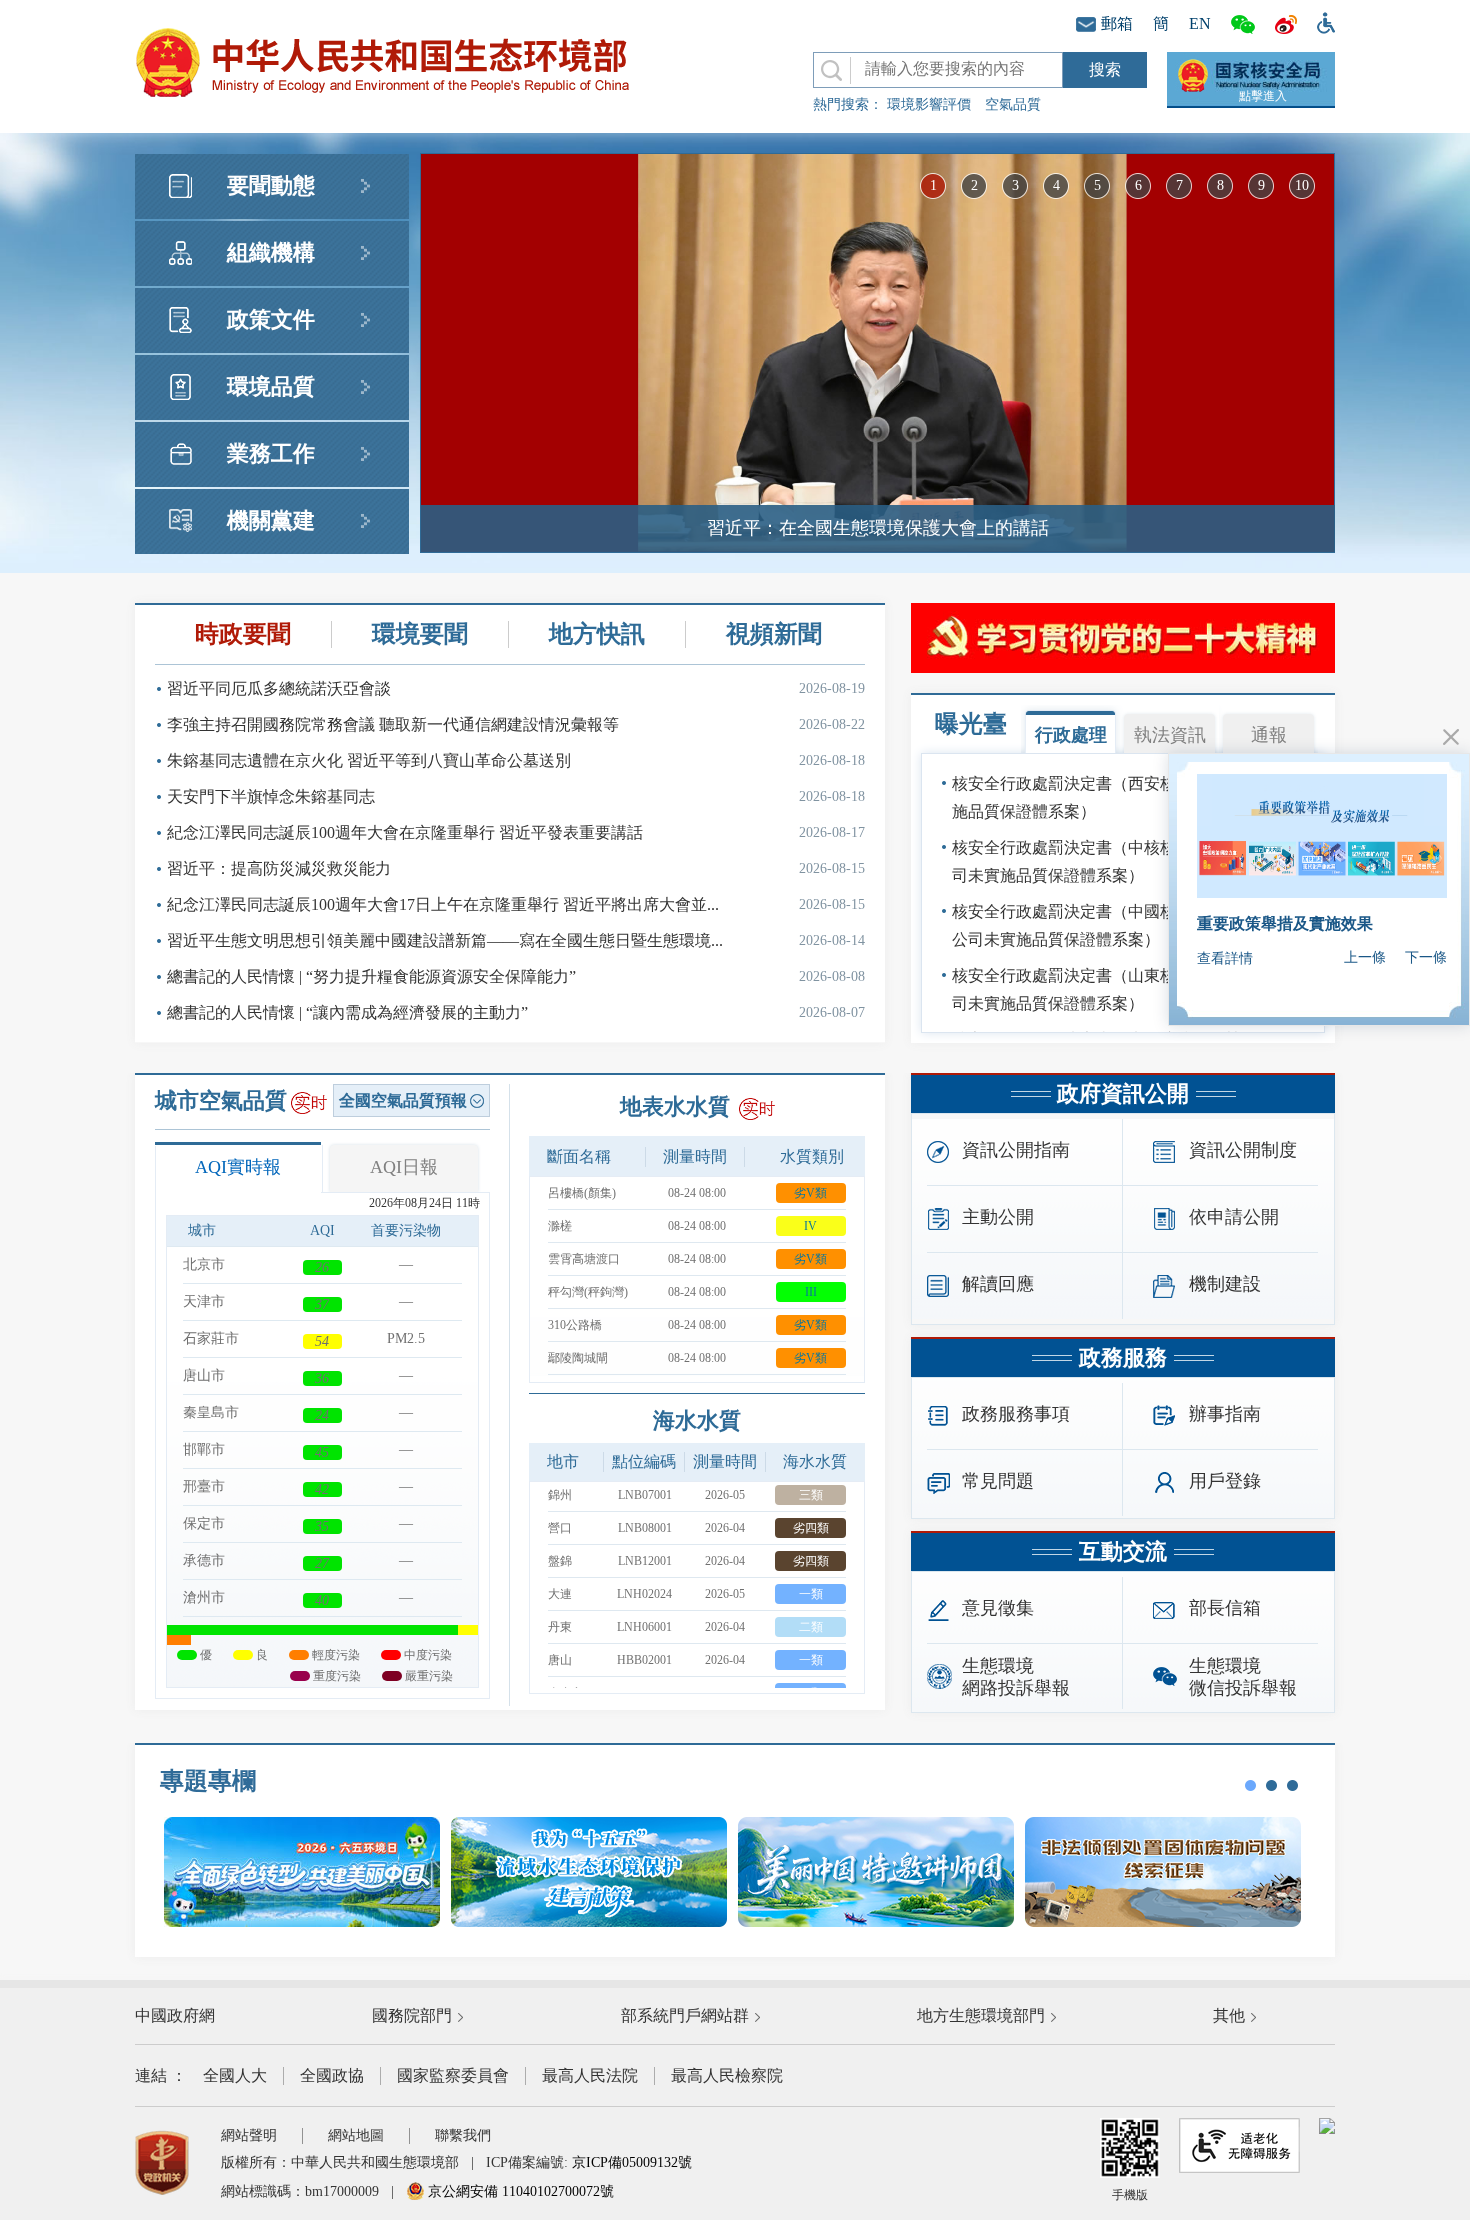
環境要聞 (420, 634)
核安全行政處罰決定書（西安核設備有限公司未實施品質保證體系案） (1128, 797)
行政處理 (1071, 735)
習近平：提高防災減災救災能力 (516, 868)
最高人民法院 (590, 2075)
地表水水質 (675, 1106)
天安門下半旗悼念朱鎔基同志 (516, 796)
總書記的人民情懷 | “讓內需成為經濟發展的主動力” (516, 1012)
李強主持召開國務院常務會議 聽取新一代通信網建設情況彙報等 (516, 724)
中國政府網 (175, 2015)
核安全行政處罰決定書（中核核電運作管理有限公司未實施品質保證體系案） (1128, 861)
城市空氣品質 (221, 1100)
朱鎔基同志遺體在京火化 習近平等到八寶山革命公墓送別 (516, 760)
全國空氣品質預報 (403, 1100)
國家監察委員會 (453, 2075)
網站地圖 (356, 2135)
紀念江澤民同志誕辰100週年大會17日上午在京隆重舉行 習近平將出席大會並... (516, 904)
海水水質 (697, 1420)
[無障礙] (1321, 21)
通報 (1269, 735)
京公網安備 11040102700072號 (519, 2191)
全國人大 (235, 2075)
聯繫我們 (463, 2135)
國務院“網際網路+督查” (1281, 923)
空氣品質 (1013, 104)
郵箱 (1117, 23)
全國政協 (332, 2075)
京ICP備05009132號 (632, 2162)
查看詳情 (1225, 958)
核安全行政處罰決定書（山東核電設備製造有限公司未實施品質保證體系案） (1128, 989)
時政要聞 (243, 634)
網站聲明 (249, 2135)
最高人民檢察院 (727, 2075)
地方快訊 (597, 634)
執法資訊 (1170, 735)
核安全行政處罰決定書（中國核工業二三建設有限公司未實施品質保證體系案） (1128, 925)
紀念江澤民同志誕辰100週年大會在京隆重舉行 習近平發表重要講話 (516, 832)
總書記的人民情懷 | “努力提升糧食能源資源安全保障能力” (516, 976)
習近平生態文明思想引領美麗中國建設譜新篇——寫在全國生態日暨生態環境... (516, 940)
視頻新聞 (774, 634)
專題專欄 (208, 1781)
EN (1200, 23)
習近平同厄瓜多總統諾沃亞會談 (516, 688)
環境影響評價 (929, 104)
